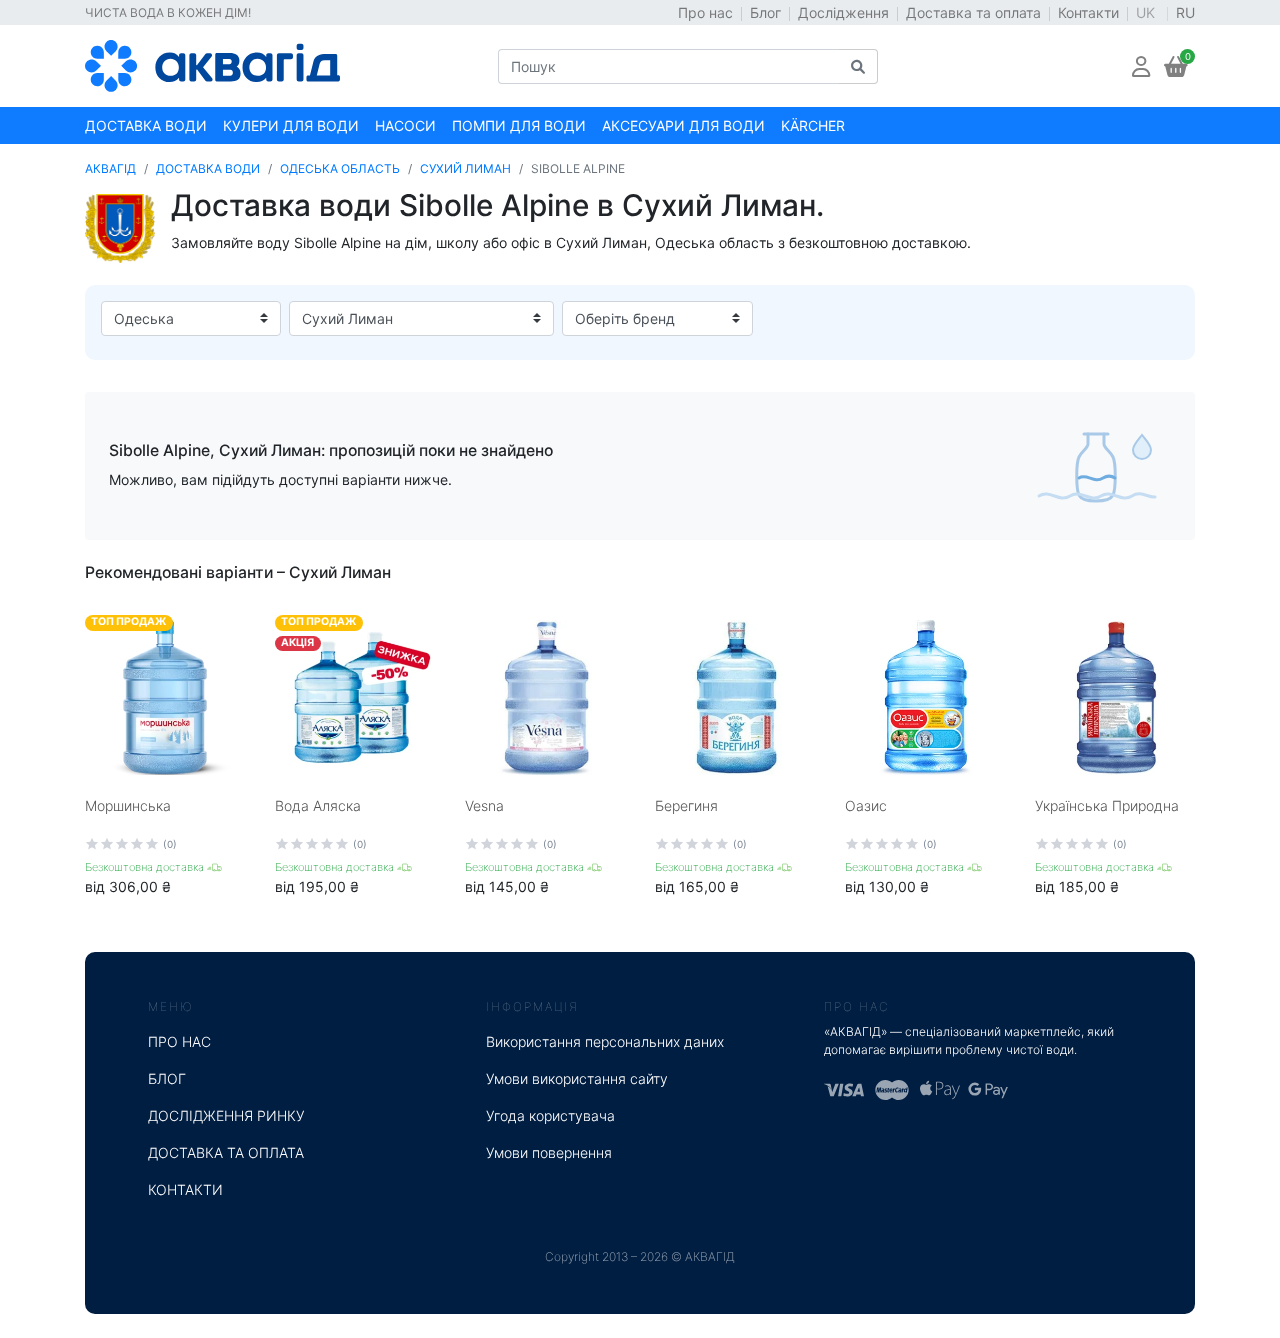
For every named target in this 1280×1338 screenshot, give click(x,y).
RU (1185, 12)
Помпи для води (519, 125)
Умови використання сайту (577, 1078)
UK (1147, 12)
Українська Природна (1107, 805)
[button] (1141, 66)
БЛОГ (167, 1078)
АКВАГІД (110, 168)
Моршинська (128, 805)
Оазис (866, 805)
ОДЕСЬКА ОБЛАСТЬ (340, 168)
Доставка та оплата (973, 12)
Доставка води (146, 125)
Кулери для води (291, 125)
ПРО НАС (179, 1041)
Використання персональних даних (605, 1041)
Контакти (1088, 12)
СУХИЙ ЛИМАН (465, 168)
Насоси (405, 125)
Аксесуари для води (683, 125)
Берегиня (686, 805)
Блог (765, 12)
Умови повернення (549, 1152)
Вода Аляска (318, 805)
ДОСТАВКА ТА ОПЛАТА (226, 1152)
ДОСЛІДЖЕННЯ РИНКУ (226, 1115)
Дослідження (843, 12)
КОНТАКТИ (185, 1189)
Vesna (484, 805)
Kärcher (813, 125)
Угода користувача (550, 1115)
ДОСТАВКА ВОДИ (208, 168)
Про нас (705, 12)
